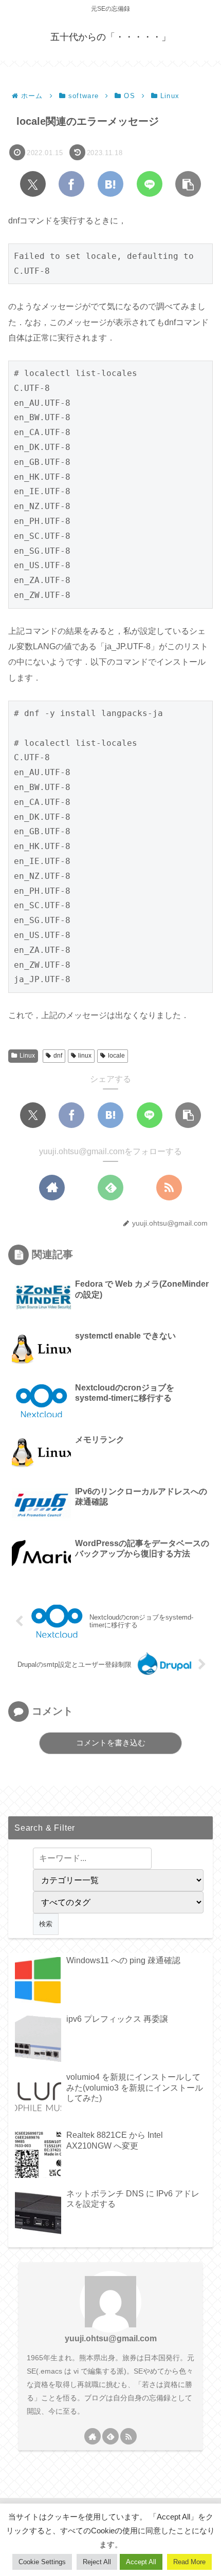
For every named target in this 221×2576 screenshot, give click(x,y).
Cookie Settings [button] (42, 2562)
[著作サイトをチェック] (52, 1188)
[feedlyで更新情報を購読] (110, 1188)
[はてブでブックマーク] (110, 184)
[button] (188, 184)
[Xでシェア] (33, 184)
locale (116, 1056)
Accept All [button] (141, 2562)
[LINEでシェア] (150, 184)
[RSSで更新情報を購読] (169, 1188)
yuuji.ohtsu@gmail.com (111, 2338)
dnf (58, 1056)
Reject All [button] (97, 2562)
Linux (27, 1056)
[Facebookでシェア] (71, 184)
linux (85, 1056)
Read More (189, 2562)
